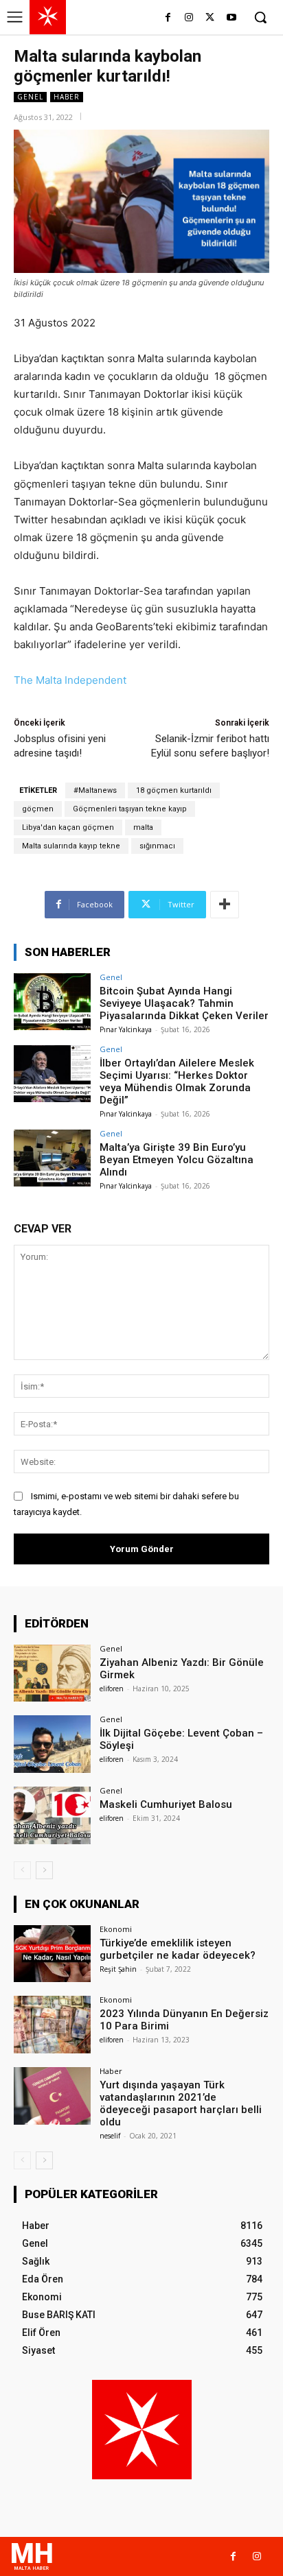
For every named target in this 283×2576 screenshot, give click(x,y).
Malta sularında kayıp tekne (71, 846)
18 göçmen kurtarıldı (174, 790)
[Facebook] (168, 18)
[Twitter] (210, 18)
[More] (225, 905)
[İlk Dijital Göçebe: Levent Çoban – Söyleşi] (52, 1744)
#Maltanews (95, 790)
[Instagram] (189, 18)
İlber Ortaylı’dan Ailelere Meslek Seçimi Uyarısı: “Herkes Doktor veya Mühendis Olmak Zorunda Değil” (177, 1082)
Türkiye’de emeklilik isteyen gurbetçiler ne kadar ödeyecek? (178, 1949)
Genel (30, 97)
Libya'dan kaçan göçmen (68, 827)
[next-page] (44, 1870)
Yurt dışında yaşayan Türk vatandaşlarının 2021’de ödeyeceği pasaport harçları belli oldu (181, 2103)
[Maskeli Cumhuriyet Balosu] (52, 1815)
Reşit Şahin (118, 1969)
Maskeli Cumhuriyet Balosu (166, 1804)
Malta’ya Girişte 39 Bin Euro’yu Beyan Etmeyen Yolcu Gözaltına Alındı (177, 1160)
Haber (67, 97)
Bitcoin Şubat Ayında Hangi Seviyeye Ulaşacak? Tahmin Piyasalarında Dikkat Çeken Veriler (184, 1003)
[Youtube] (231, 18)
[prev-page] (22, 1870)
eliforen (112, 1689)
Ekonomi (116, 1929)
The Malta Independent (70, 680)
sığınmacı (157, 846)
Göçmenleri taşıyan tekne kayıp (130, 809)
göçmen (38, 809)
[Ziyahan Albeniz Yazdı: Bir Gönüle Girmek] (52, 1673)
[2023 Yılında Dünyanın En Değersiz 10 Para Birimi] (52, 2025)
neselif (110, 2136)
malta (143, 827)
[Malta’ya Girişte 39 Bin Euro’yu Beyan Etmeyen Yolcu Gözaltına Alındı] (52, 1158)
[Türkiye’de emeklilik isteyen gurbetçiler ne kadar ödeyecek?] (52, 1954)
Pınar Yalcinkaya (126, 1029)
